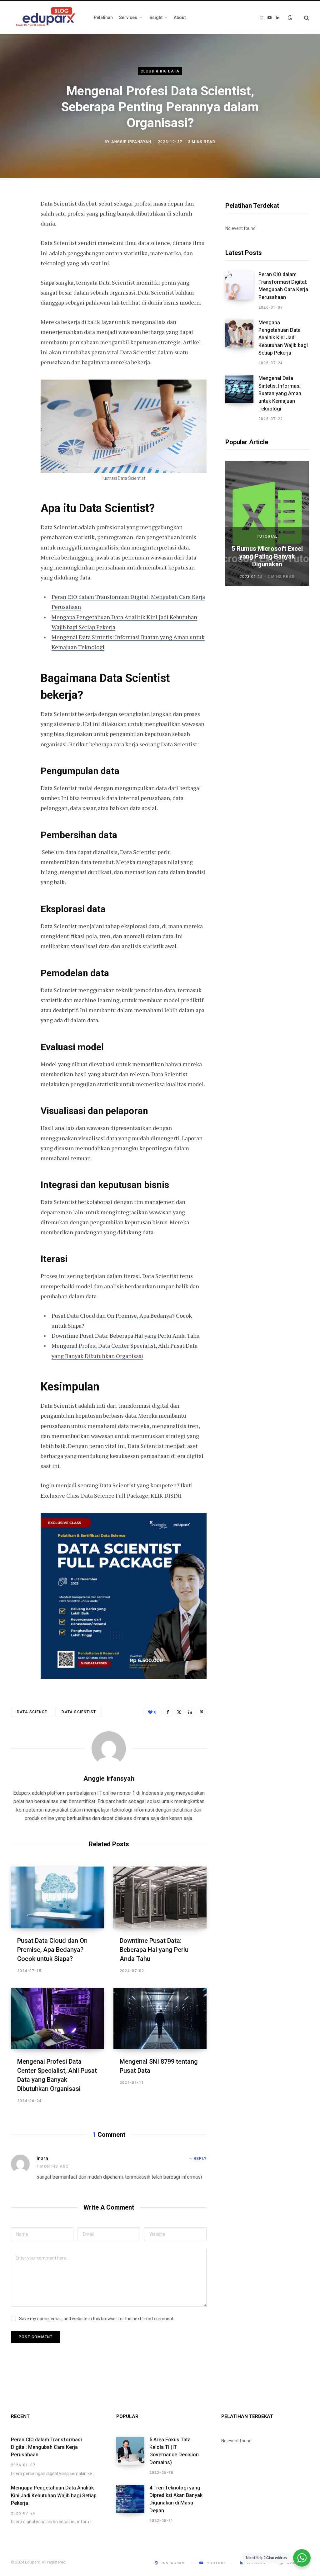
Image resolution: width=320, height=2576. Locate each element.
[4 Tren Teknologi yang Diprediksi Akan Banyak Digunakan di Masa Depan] (133, 2504)
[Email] (17, 271)
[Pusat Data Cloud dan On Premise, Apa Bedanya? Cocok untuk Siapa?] (57, 1897)
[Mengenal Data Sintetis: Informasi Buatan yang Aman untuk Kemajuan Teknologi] (242, 398)
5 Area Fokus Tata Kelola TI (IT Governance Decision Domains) (174, 2451)
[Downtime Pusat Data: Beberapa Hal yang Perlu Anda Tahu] (160, 1897)
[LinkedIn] (190, 1712)
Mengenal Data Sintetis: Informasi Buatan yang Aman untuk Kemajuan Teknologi (280, 393)
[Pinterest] (17, 255)
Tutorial (267, 536)
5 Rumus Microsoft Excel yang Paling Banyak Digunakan (267, 556)
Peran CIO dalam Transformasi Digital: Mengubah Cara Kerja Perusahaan (283, 286)
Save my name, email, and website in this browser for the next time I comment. (97, 2319)
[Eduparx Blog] (46, 18)
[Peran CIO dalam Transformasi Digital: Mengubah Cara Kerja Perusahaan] (242, 291)
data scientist (79, 1712)
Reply (200, 2159)
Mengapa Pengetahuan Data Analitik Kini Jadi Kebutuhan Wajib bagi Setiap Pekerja (283, 338)
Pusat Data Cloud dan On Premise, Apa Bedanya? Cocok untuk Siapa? (52, 1950)
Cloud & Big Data (160, 71)
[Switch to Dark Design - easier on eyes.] (290, 17)
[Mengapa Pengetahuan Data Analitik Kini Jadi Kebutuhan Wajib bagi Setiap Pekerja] (242, 343)
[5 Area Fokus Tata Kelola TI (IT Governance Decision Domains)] (133, 2456)
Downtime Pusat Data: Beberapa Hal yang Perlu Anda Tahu (126, 1335)
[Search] (304, 18)
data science (32, 1712)
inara (42, 2158)
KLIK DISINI (166, 1495)
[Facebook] (17, 221)
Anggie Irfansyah (131, 142)
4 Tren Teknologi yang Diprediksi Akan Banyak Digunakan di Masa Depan (176, 2499)
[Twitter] (17, 238)
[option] (267, 523)
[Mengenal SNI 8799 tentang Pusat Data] (160, 2019)
